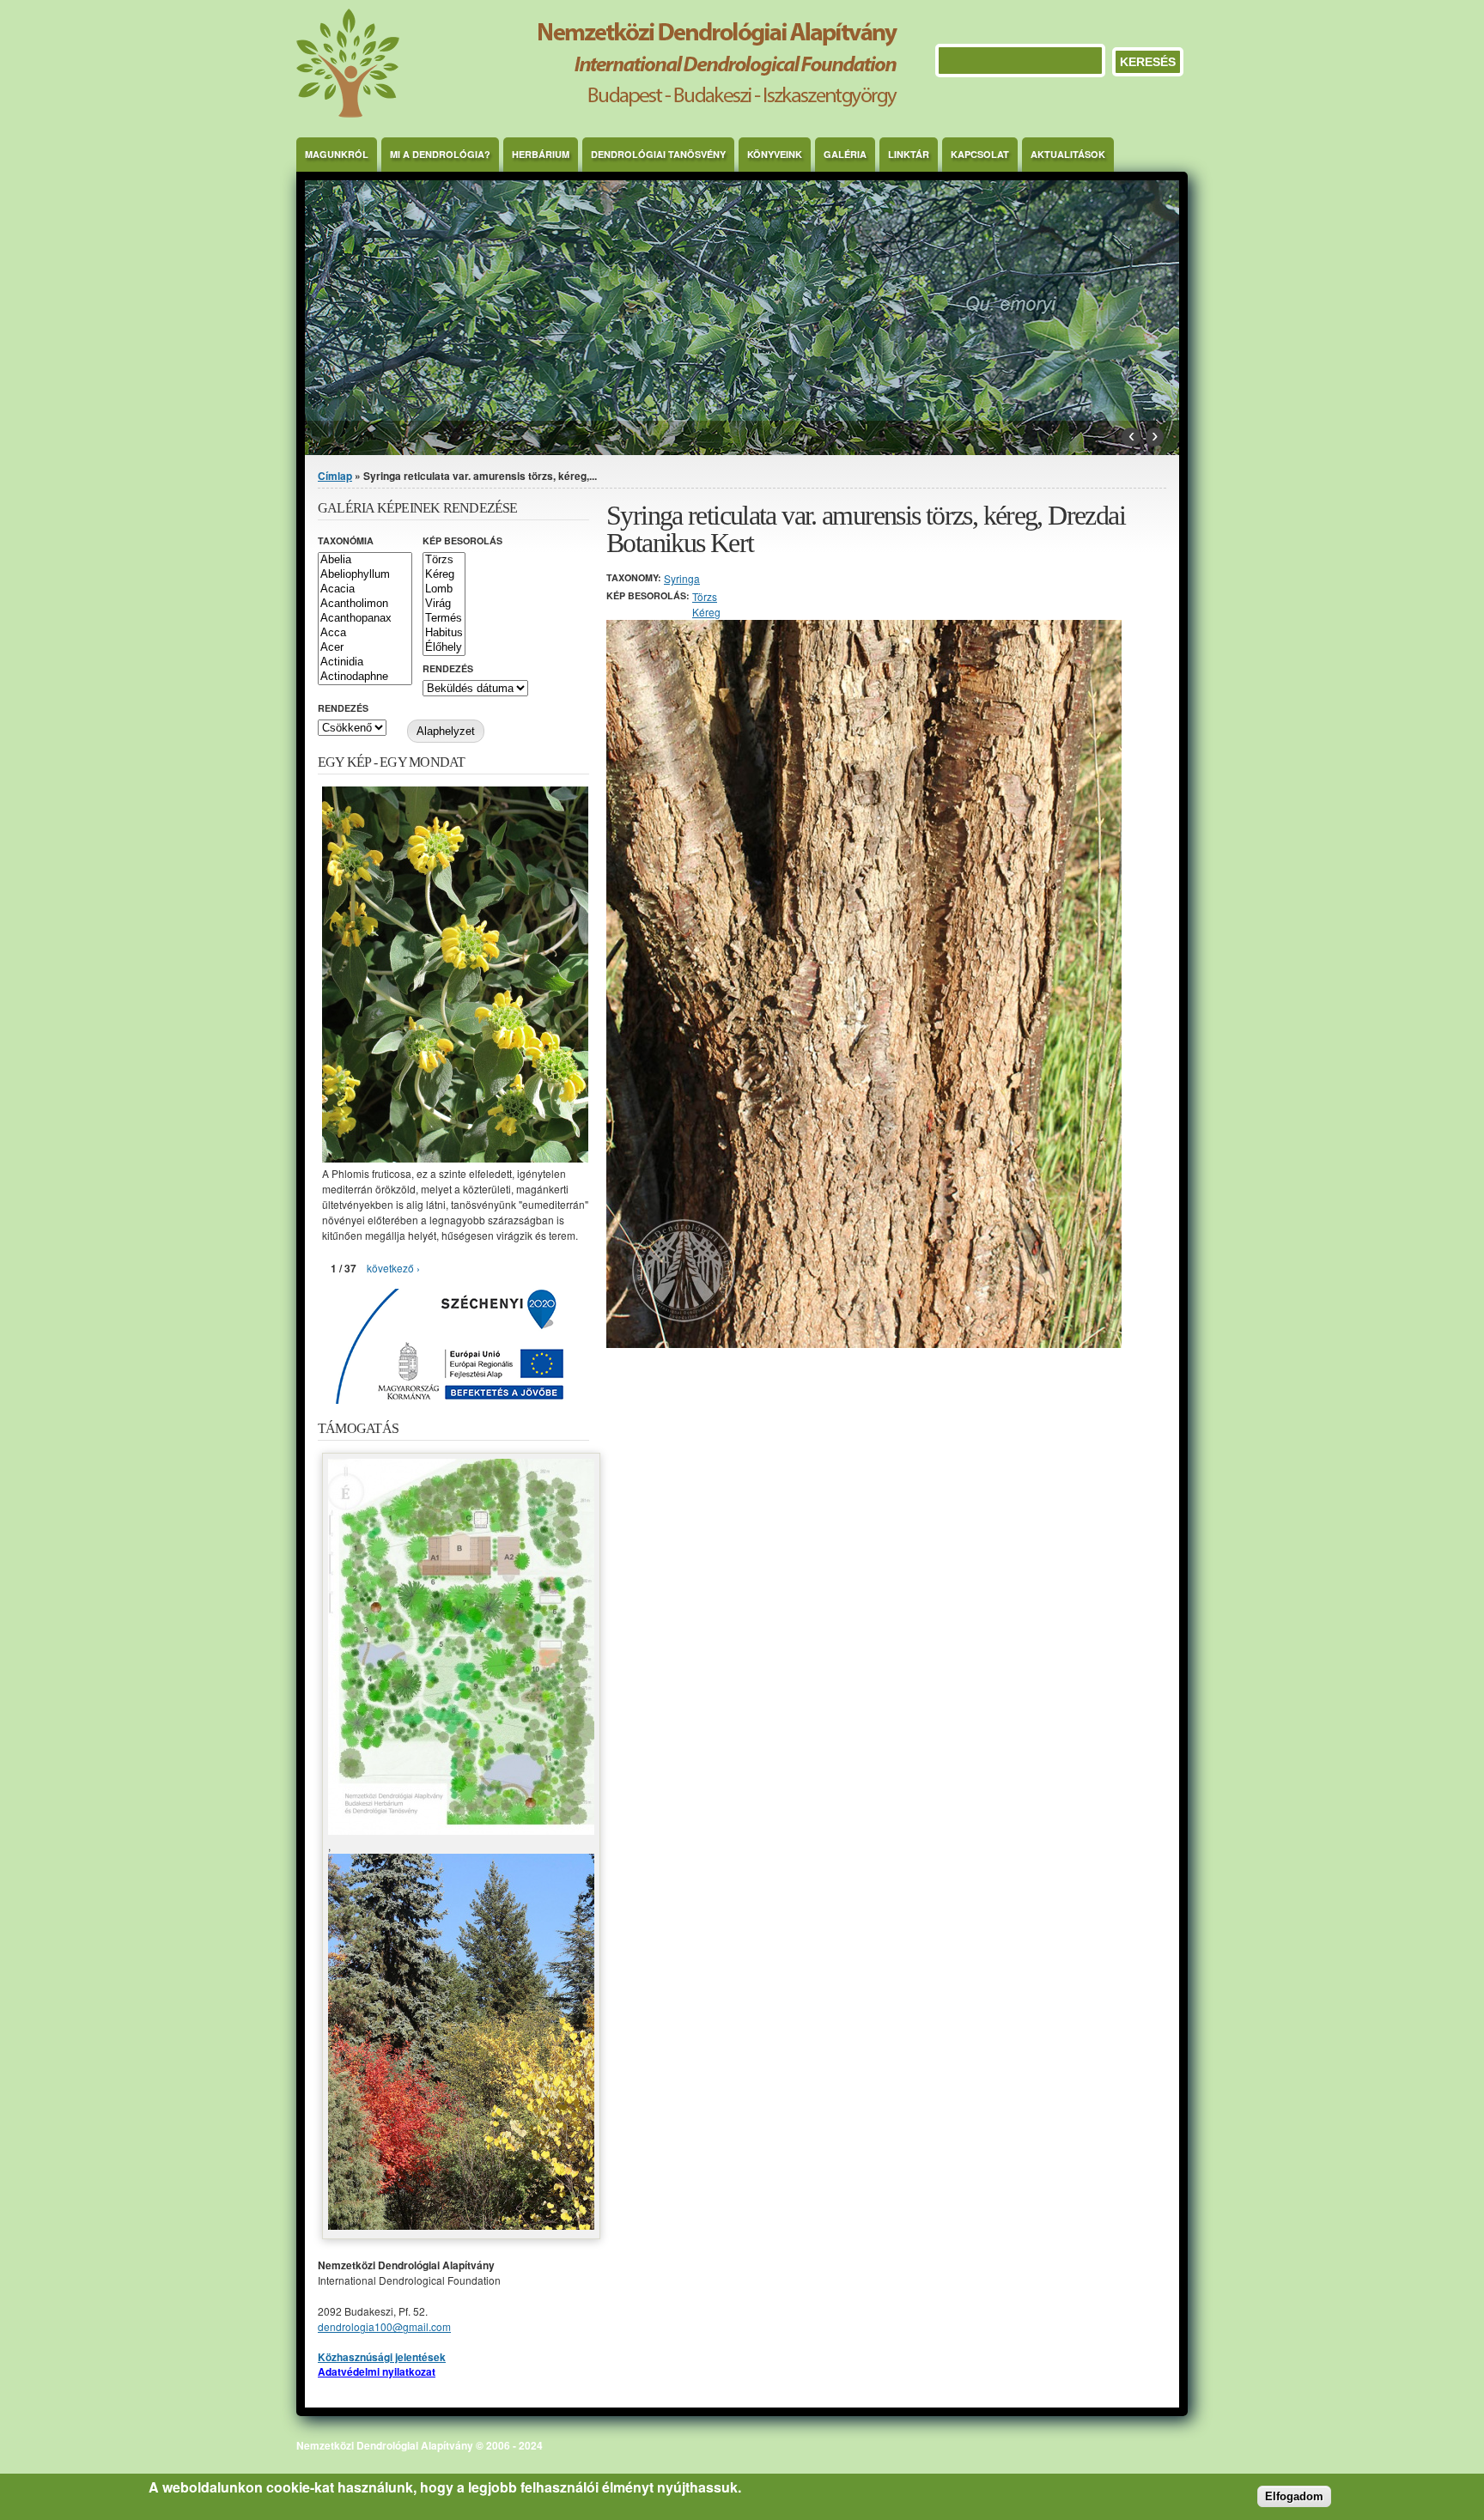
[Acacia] (365, 589)
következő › (393, 1268)
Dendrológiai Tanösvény (658, 154)
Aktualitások (1068, 154)
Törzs (705, 596)
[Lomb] (444, 589)
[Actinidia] (365, 662)
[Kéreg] (444, 575)
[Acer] (365, 648)
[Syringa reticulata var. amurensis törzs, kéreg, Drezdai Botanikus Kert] (864, 1343)
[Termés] (444, 619)
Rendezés (448, 668)
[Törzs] (444, 560)
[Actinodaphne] (365, 677)
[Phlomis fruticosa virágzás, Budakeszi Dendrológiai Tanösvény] (455, 1158)
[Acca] (365, 633)
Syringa (682, 578)
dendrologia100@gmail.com (384, 2326)
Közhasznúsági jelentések (382, 2357)
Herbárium (541, 154)
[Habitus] (444, 633)
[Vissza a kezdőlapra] (597, 113)
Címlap (335, 476)
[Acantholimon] (365, 604)
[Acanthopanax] (365, 619)
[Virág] (444, 604)
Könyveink (775, 154)
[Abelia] (365, 560)
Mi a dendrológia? (440, 154)
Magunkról (337, 154)
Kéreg (706, 612)
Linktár (909, 154)
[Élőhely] (444, 648)
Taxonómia (346, 540)
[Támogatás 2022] (461, 1830)
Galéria (845, 154)
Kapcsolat (980, 154)
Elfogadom (1294, 2496)
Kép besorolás (462, 540)
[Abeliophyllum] (365, 575)
